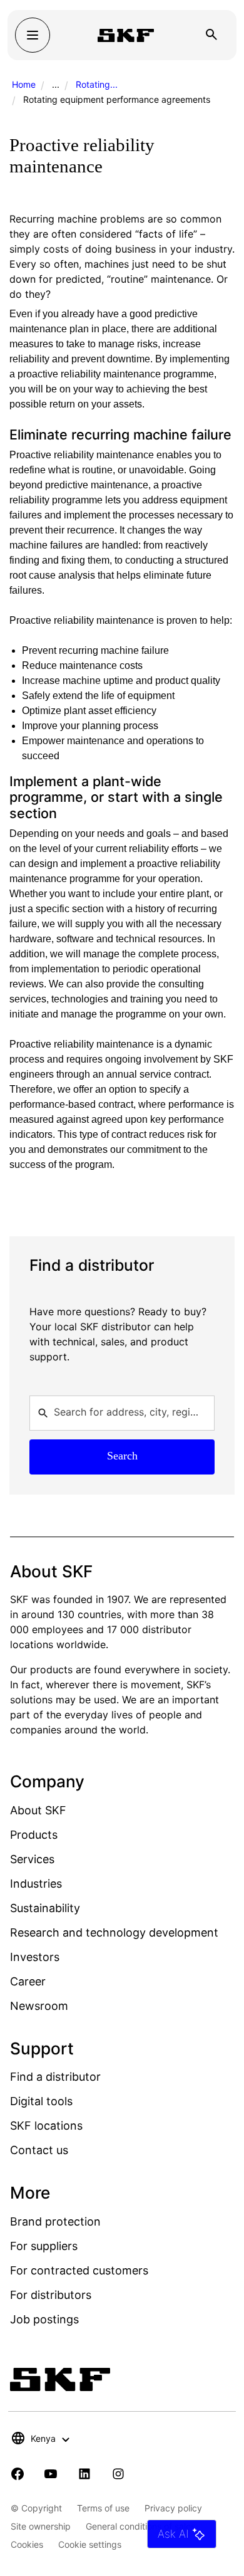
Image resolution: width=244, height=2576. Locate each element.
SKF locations (46, 2126)
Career (28, 1981)
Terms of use (103, 2508)
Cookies (27, 2544)
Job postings (44, 2319)
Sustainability (45, 1908)
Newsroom (39, 2006)
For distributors (51, 2295)
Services (32, 1859)
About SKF (38, 1810)
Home (24, 84)
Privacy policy (173, 2508)
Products (34, 1835)
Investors (35, 1957)
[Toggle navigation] (33, 35)
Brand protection (55, 2221)
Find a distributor (55, 2077)
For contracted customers (79, 2270)
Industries (36, 1884)
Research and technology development (114, 1932)
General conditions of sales (140, 2526)
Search (122, 1456)
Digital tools (41, 2101)
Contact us (39, 2150)
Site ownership (41, 2526)
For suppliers (44, 2246)
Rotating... (97, 84)
